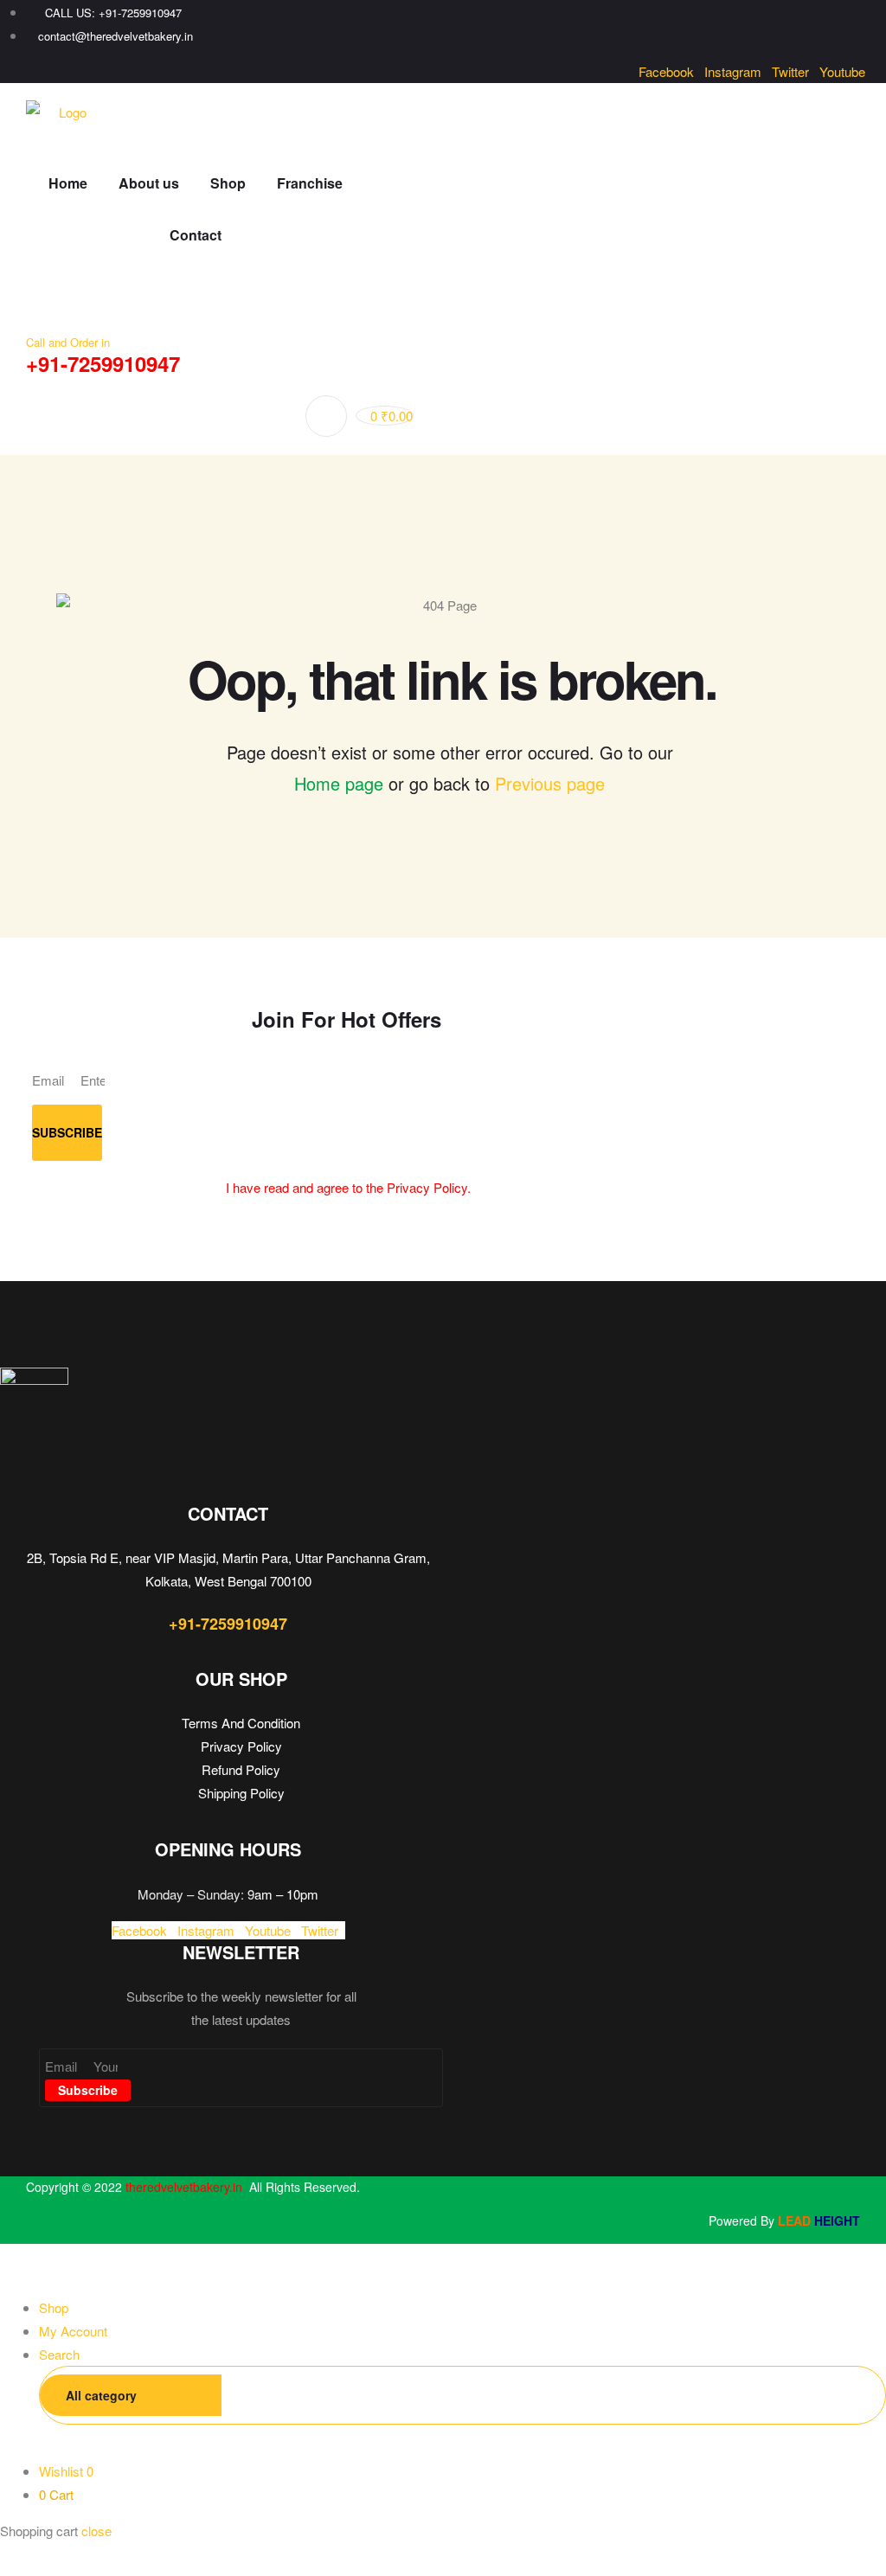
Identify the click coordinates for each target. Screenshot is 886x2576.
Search (851, 2395)
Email (50, 1080)
